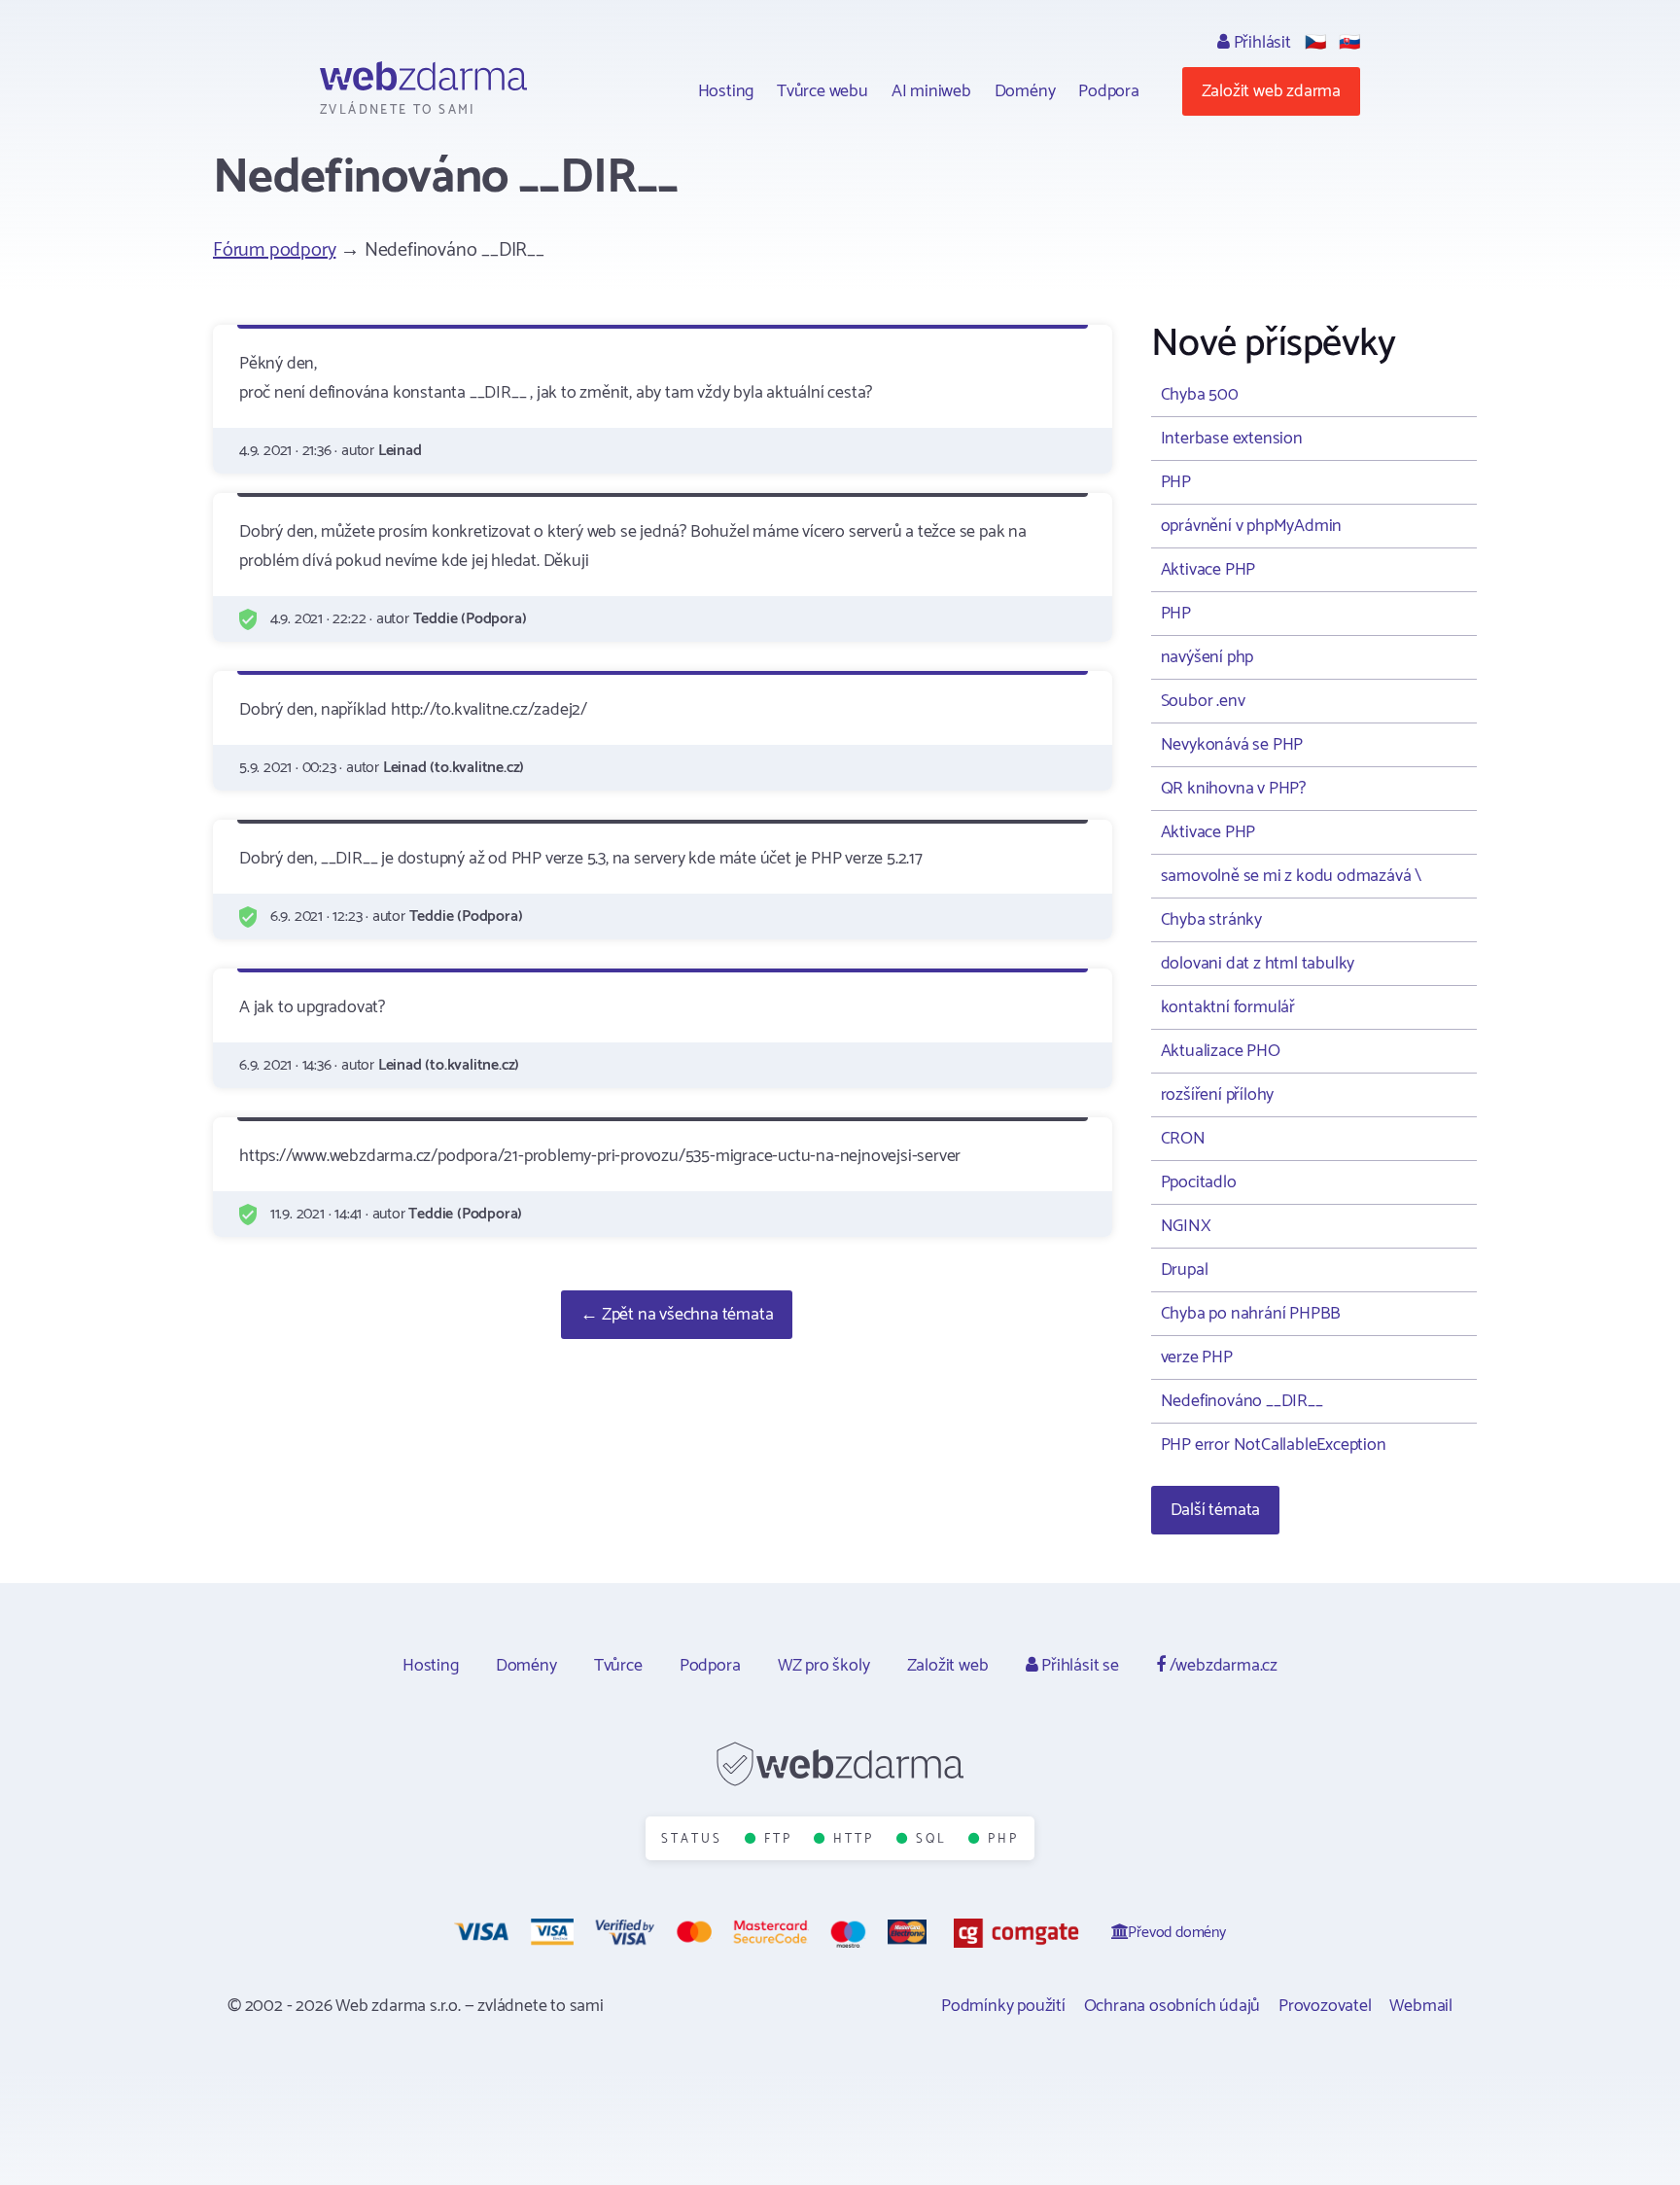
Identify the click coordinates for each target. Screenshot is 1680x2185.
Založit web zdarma (1271, 91)
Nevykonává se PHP (1232, 745)
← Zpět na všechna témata (677, 1315)
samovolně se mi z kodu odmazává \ (1291, 876)
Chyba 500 (1200, 395)
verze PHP (1197, 1357)
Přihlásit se (1078, 1666)
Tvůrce (618, 1666)
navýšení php (1207, 657)
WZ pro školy (824, 1666)
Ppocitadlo (1199, 1182)
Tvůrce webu (822, 91)
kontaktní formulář (1228, 1007)
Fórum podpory (274, 250)
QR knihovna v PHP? (1233, 789)
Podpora (1109, 91)
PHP (1176, 482)
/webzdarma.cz (1222, 1666)
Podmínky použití (1003, 2006)
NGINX (1186, 1226)
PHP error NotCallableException (1274, 1445)
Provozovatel (1325, 2006)
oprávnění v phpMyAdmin (1252, 526)
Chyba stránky (1211, 920)
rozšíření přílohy (1218, 1095)
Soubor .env (1203, 701)
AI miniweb (931, 91)
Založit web (948, 1666)
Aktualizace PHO (1221, 1051)
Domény (1025, 91)
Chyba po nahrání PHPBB (1251, 1314)
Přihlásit (1260, 43)
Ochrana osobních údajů (1172, 2006)
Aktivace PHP (1208, 570)
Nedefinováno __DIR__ (1242, 1401)
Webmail (1421, 2006)
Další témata (1216, 1510)
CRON (1183, 1139)
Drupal (1185, 1270)
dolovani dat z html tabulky (1258, 964)
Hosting (726, 91)
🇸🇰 (1349, 43)
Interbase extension (1232, 439)
